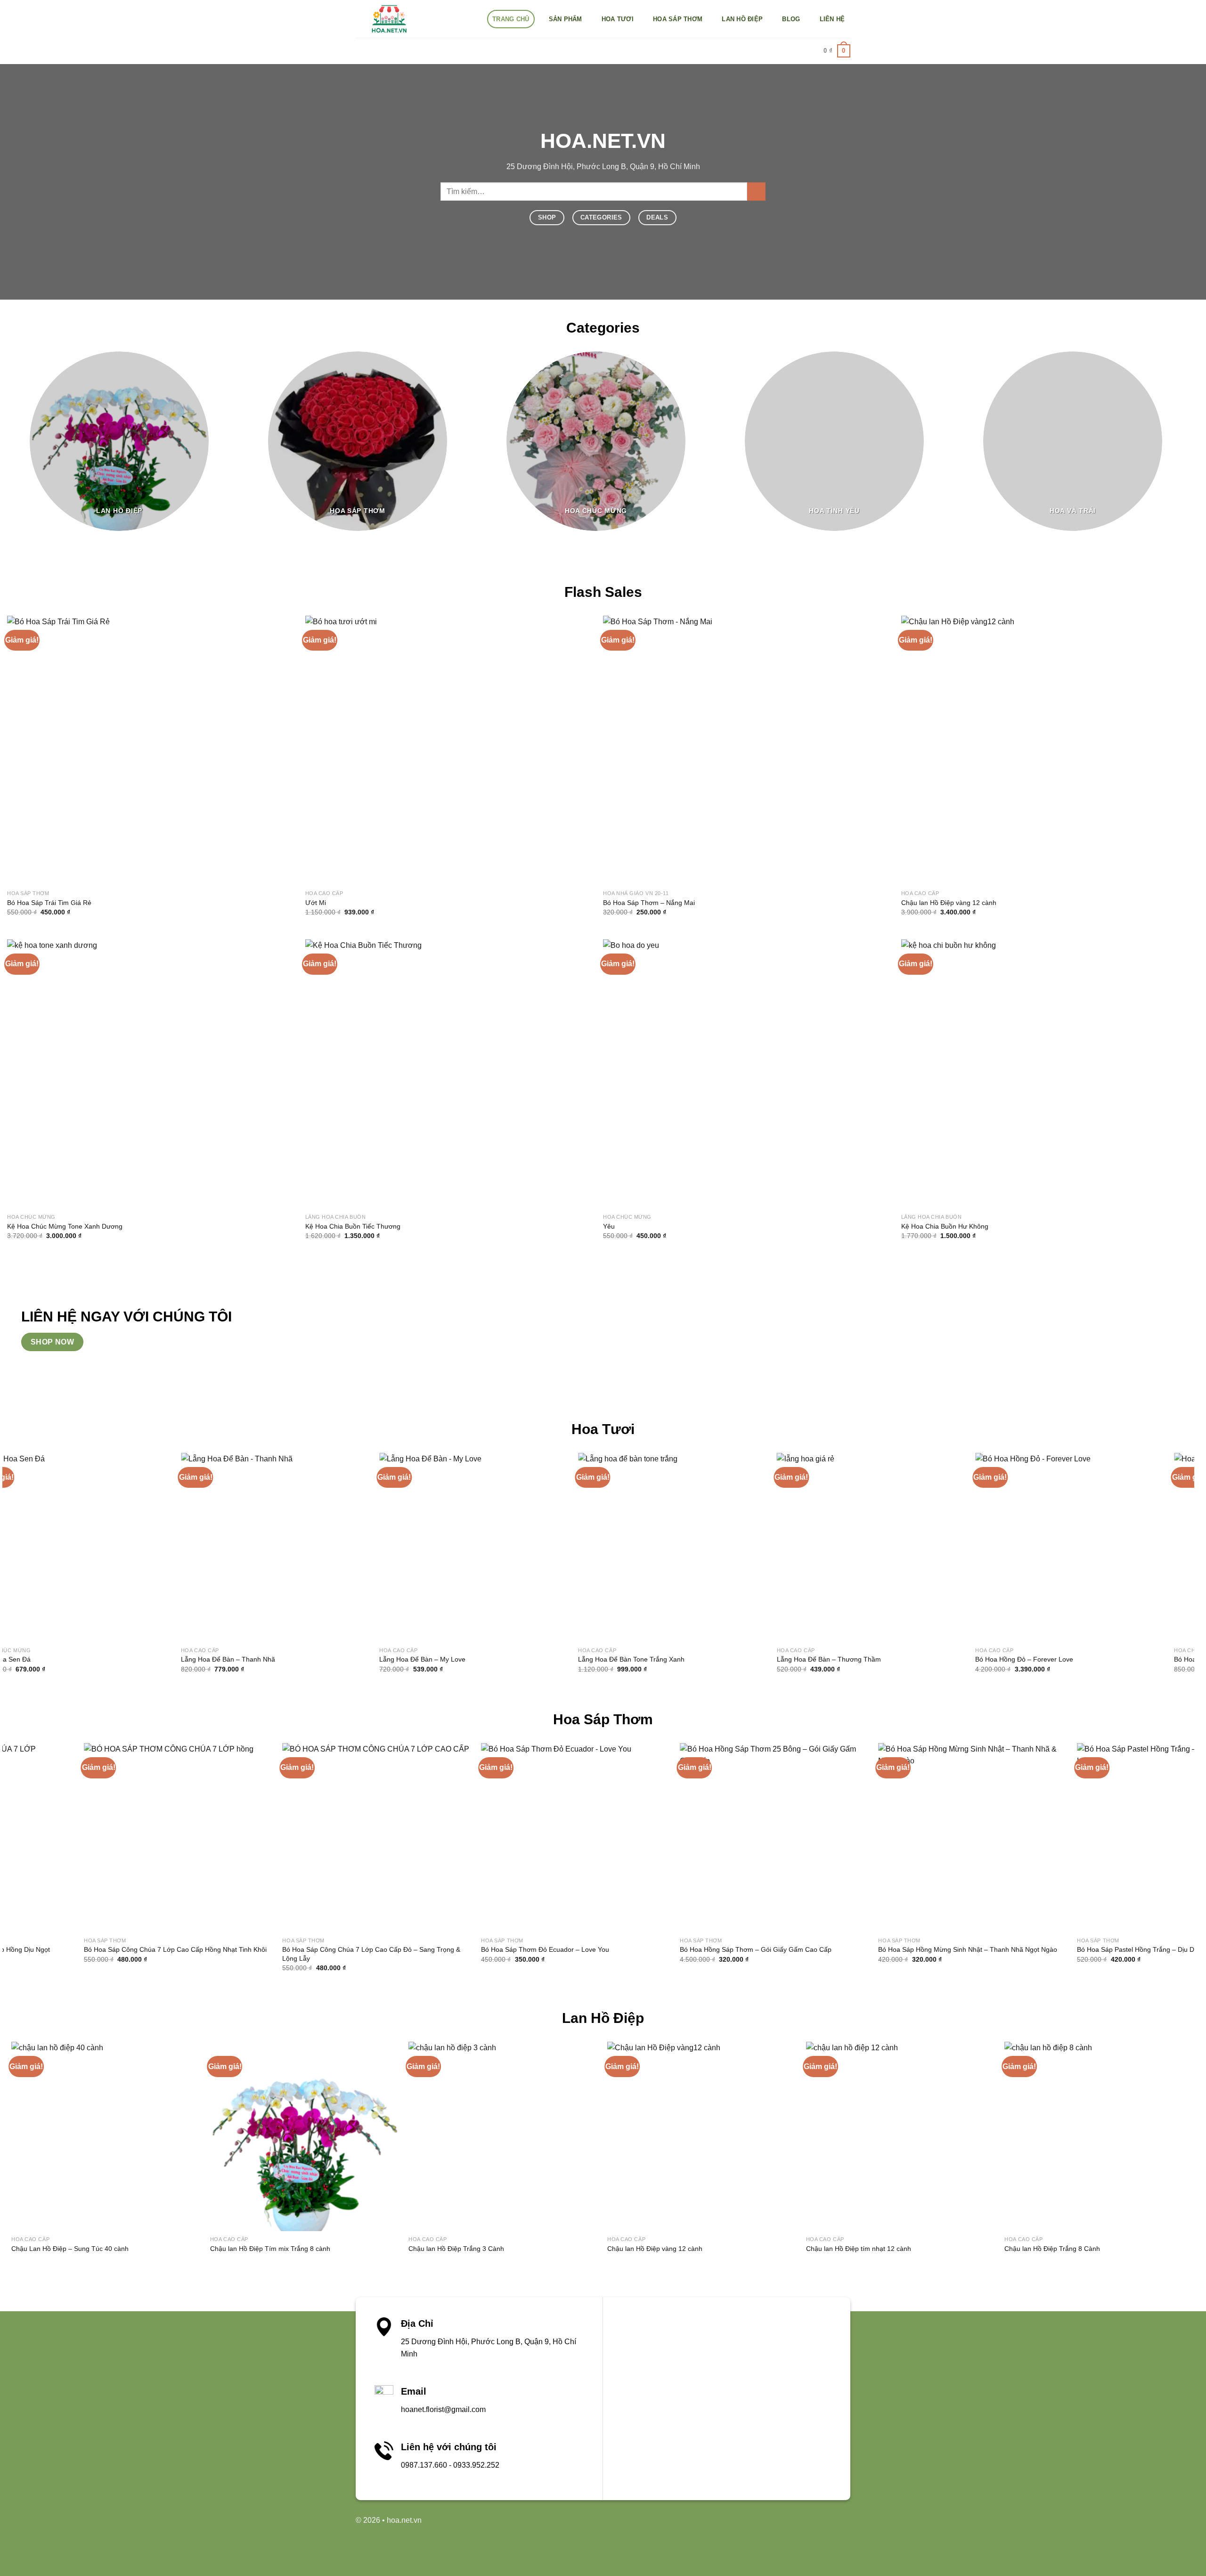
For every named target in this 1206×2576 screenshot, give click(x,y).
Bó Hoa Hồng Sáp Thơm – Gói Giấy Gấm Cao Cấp (630, 1949)
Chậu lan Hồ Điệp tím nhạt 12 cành (579, 2249)
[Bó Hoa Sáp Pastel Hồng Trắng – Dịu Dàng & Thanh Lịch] (1046, 1838)
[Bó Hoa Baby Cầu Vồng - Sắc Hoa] (1072, 1548)
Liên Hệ (832, 19)
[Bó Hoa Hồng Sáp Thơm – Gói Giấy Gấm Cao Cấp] (649, 1838)
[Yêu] (738, 1074)
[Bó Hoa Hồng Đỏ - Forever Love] (675, 1548)
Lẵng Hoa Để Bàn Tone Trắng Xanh (236, 1659)
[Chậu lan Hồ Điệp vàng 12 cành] (1036, 751)
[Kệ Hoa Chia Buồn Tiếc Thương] (440, 1074)
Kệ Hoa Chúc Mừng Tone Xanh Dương (65, 1226)
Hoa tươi (618, 19)
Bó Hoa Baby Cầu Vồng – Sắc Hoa (1029, 1659)
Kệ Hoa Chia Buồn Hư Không (945, 1226)
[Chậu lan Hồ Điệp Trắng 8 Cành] (820, 2136)
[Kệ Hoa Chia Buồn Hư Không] (1036, 1074)
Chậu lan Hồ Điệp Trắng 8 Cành (773, 2249)
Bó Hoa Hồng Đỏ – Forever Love (629, 1659)
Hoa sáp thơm (678, 19)
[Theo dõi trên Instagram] (786, 2525)
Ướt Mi (316, 903)
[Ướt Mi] (440, 751)
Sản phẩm (566, 19)
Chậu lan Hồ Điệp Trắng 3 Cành (177, 2249)
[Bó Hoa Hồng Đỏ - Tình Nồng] (873, 1548)
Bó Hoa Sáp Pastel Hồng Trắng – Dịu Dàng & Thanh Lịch (1036, 1949)
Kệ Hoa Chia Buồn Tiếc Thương (353, 1226)
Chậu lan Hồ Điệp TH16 (959, 2249)
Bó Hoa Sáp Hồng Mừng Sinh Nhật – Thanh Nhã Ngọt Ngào (842, 1949)
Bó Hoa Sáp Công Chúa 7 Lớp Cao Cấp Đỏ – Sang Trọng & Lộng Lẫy (245, 1954)
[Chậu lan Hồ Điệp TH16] (1019, 2136)
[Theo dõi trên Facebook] (772, 2525)
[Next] (1197, 448)
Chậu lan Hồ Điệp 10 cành (1161, 2249)
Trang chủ (511, 19)
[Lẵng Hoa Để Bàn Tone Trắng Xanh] (277, 1548)
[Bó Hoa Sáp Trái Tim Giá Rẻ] (142, 751)
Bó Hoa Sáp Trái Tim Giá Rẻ (49, 903)
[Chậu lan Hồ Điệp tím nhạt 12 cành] (621, 2136)
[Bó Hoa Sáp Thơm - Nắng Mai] (738, 751)
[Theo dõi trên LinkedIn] (802, 2525)
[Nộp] (756, 192)
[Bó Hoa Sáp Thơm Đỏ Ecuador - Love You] (450, 1838)
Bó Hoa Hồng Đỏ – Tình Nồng (823, 1659)
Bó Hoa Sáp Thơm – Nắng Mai (649, 903)
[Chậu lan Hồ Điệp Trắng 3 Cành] (224, 2136)
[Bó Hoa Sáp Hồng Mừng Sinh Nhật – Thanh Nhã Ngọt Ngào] (847, 1838)
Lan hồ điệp (742, 19)
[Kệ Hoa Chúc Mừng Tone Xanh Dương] (142, 1074)
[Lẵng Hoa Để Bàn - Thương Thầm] (476, 1548)
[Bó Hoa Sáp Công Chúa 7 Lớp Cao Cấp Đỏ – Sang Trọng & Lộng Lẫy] (251, 1838)
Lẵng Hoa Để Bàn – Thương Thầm (434, 1659)
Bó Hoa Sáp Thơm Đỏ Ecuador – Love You (419, 1949)
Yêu (609, 1226)
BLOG (791, 19)
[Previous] (8, 1571)
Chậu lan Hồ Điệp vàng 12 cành (949, 903)
